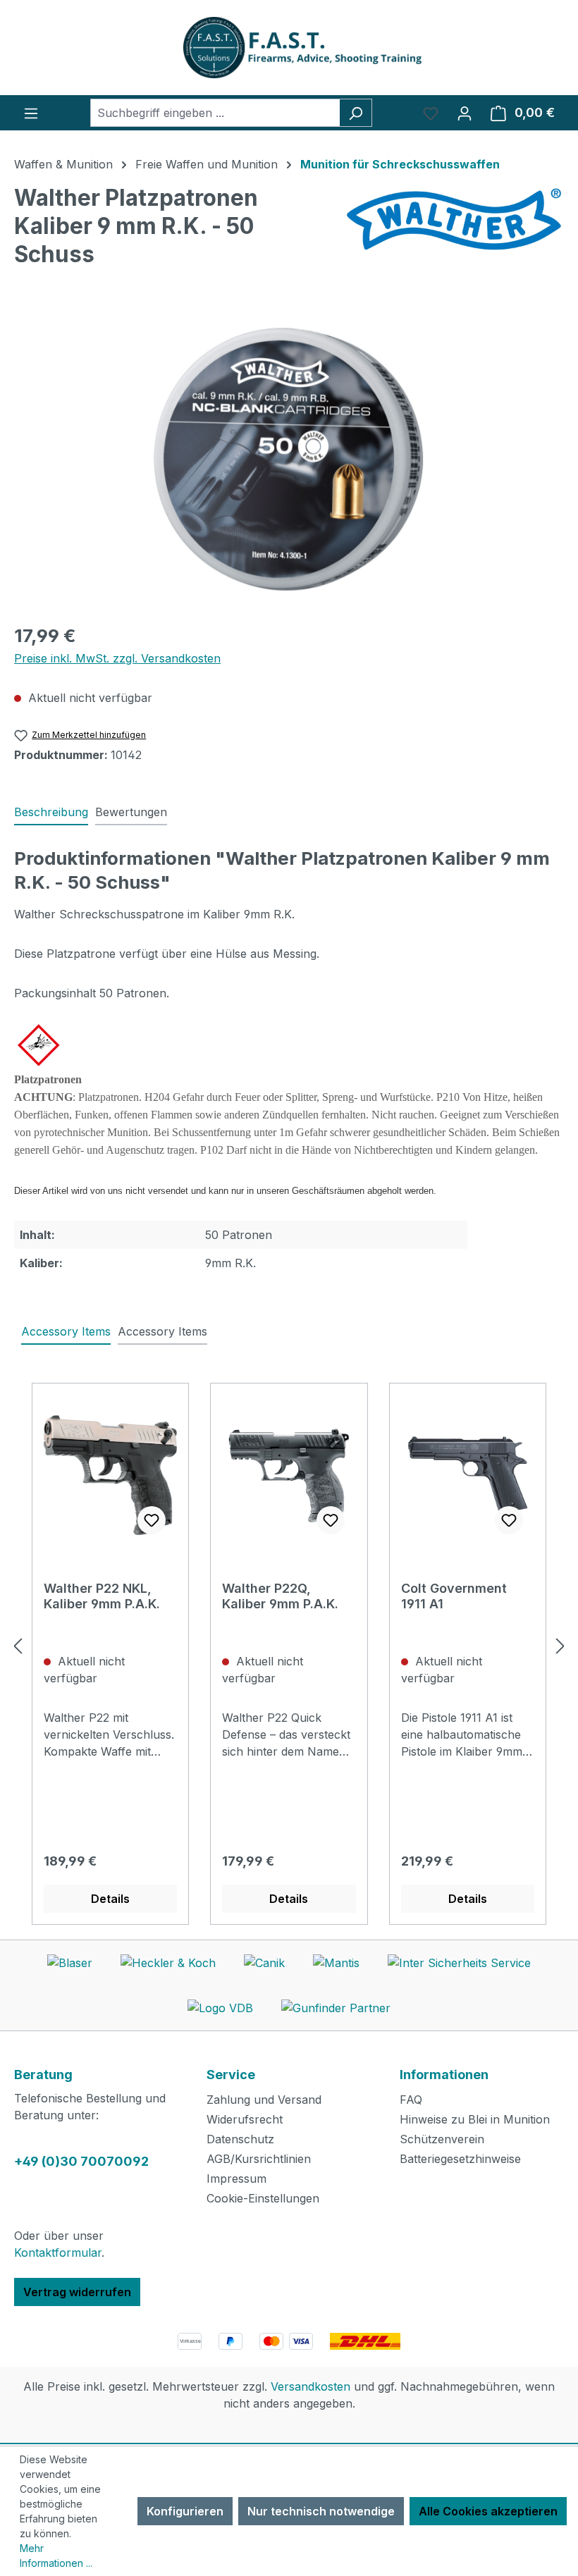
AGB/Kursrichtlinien (259, 2159)
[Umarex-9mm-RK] (289, 460)
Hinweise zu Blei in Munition (475, 2119)
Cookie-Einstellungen (263, 2198)
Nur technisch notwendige (321, 2511)
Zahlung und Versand (264, 2100)
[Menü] (31, 113)
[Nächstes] (560, 1646)
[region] (289, 460)
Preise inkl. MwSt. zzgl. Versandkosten (117, 658)
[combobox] (215, 113)
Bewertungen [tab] (131, 812)
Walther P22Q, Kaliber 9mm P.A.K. (280, 1596)
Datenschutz (240, 2139)
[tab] (51, 813)
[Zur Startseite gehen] (289, 48)
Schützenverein (442, 2139)
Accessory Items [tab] (66, 1331)
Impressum (236, 2178)
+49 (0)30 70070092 (81, 2161)
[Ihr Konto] (465, 113)
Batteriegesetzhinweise (460, 2159)
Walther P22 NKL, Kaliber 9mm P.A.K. (102, 1596)
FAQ (411, 2100)
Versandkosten (310, 2386)
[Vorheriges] (18, 1646)
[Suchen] (356, 113)
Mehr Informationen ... (56, 2556)
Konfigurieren (185, 2511)
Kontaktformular (58, 2253)
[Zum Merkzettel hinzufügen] (152, 1520)
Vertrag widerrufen (77, 2292)
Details (110, 1899)
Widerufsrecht (245, 2119)
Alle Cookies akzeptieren (488, 2511)
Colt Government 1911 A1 (454, 1596)
